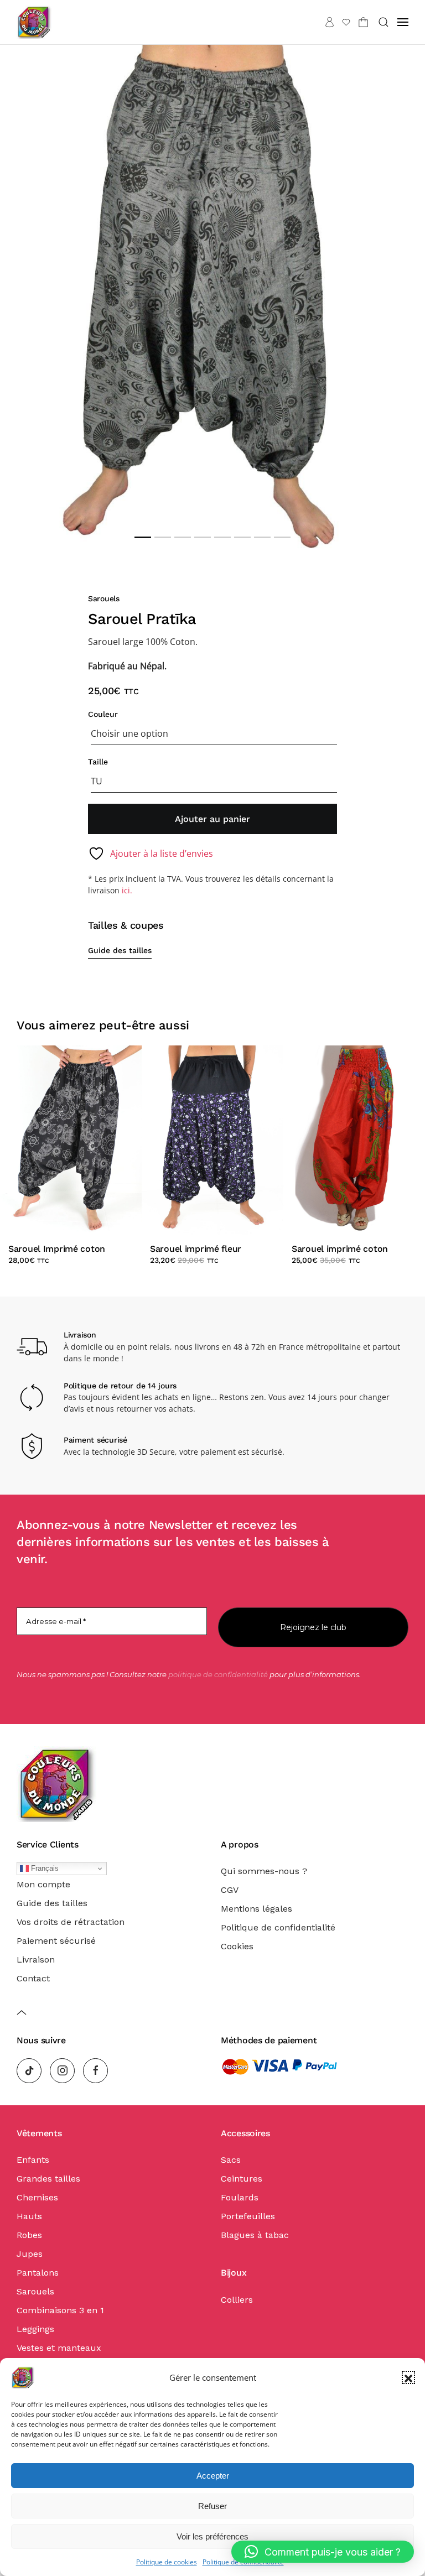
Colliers (237, 2300)
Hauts (29, 2216)
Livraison (36, 1960)
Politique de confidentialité (278, 1927)
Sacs (231, 2160)
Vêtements (39, 2133)
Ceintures (242, 2179)
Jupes (30, 2254)
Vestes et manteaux (59, 2348)
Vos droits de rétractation (71, 1922)
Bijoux (234, 2273)
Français (44, 1868)
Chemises (37, 2197)
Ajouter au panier (212, 819)
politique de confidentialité (218, 1674)
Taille (98, 762)
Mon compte (43, 1884)
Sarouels (104, 599)
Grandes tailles (48, 2179)
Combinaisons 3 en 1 (60, 2310)
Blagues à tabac (255, 2235)
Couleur (103, 714)
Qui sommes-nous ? (264, 1871)
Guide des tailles (120, 950)
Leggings (35, 2329)
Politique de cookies (167, 2562)
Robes (29, 2235)
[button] (408, 2377)
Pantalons (38, 2273)
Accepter (213, 2476)
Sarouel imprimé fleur (196, 1249)
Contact (33, 1978)
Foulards (240, 2197)
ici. (127, 890)
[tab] (143, 537)
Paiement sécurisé (56, 1941)
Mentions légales (256, 1909)
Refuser (212, 2506)
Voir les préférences (212, 2536)
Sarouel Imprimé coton (57, 1249)
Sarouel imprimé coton (340, 1249)
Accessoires (245, 2133)
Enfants (33, 2160)
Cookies (237, 1946)
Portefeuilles (248, 2216)
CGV (230, 1890)
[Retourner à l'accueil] (34, 22)
